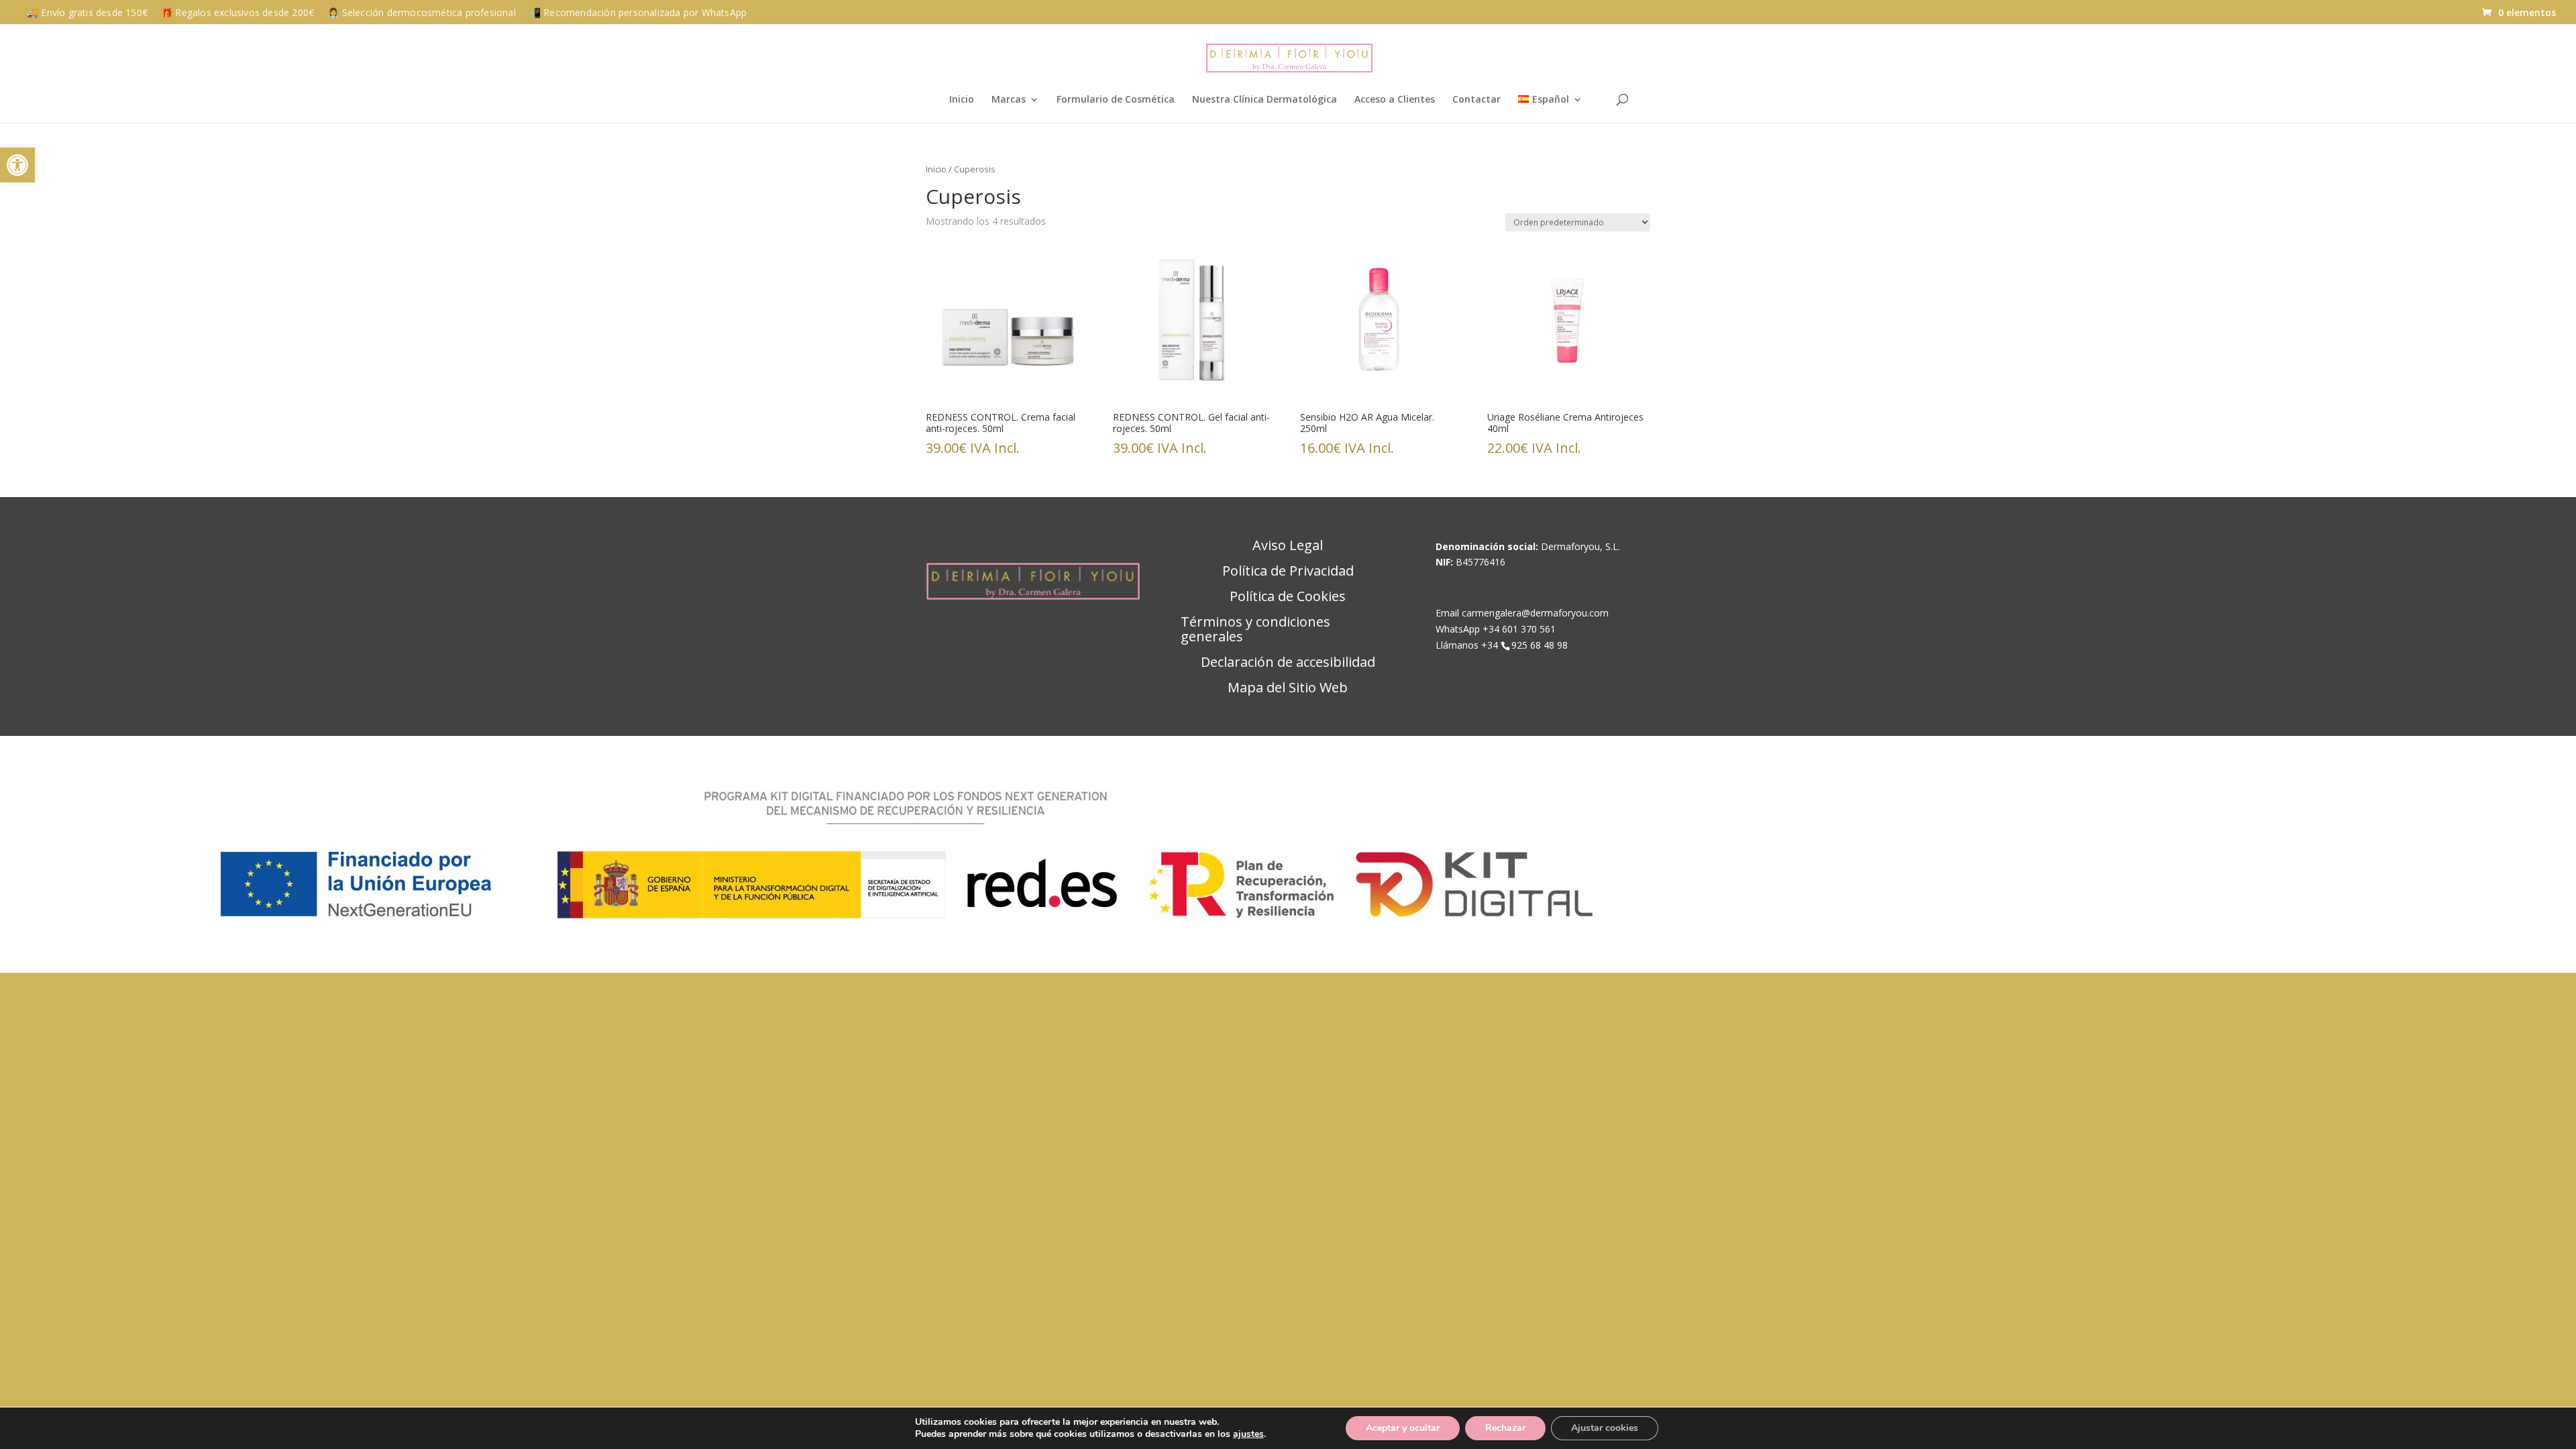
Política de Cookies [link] (1288, 597)
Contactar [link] (1477, 100)
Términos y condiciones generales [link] (1255, 630)
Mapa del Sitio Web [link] (1288, 688)
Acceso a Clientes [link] (1395, 100)
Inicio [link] (962, 100)
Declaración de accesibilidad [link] (1288, 663)
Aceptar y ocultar (1403, 1428)
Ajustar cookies (1605, 1428)
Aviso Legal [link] (1288, 546)
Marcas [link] (1009, 100)
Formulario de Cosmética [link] (1116, 100)
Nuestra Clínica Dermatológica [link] (1265, 100)
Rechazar (1505, 1428)
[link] (17, 165)
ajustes (1248, 1434)
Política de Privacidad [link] (1288, 572)
